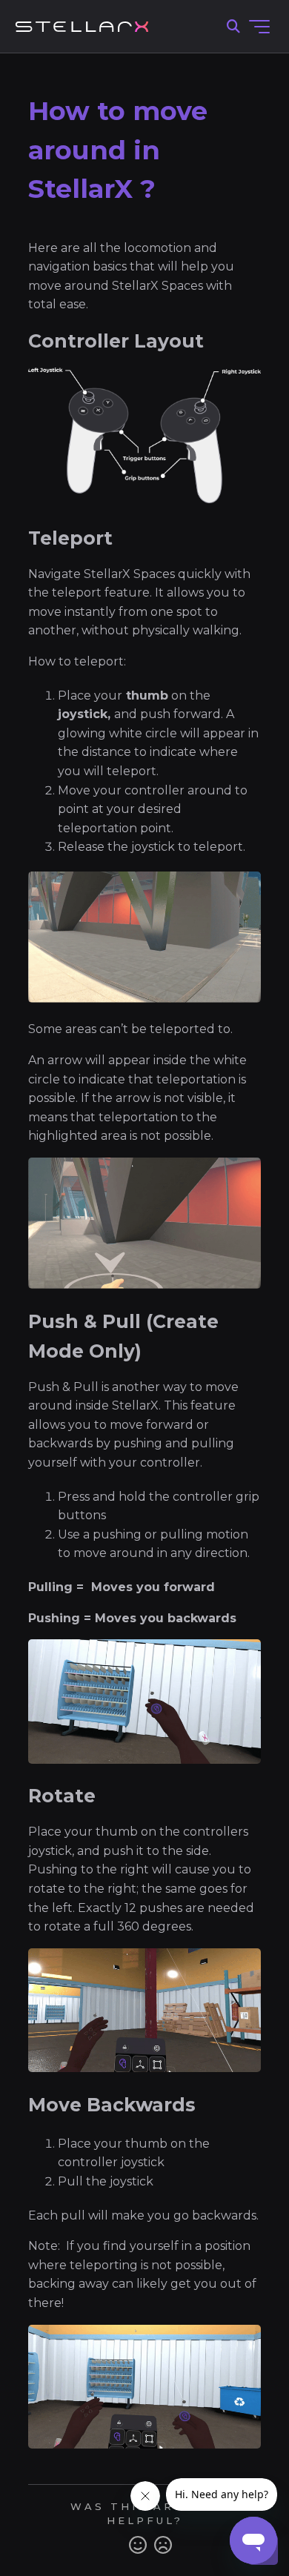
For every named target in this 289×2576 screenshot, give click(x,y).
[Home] (82, 27)
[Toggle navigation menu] (259, 27)
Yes (138, 2545)
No (163, 2545)
